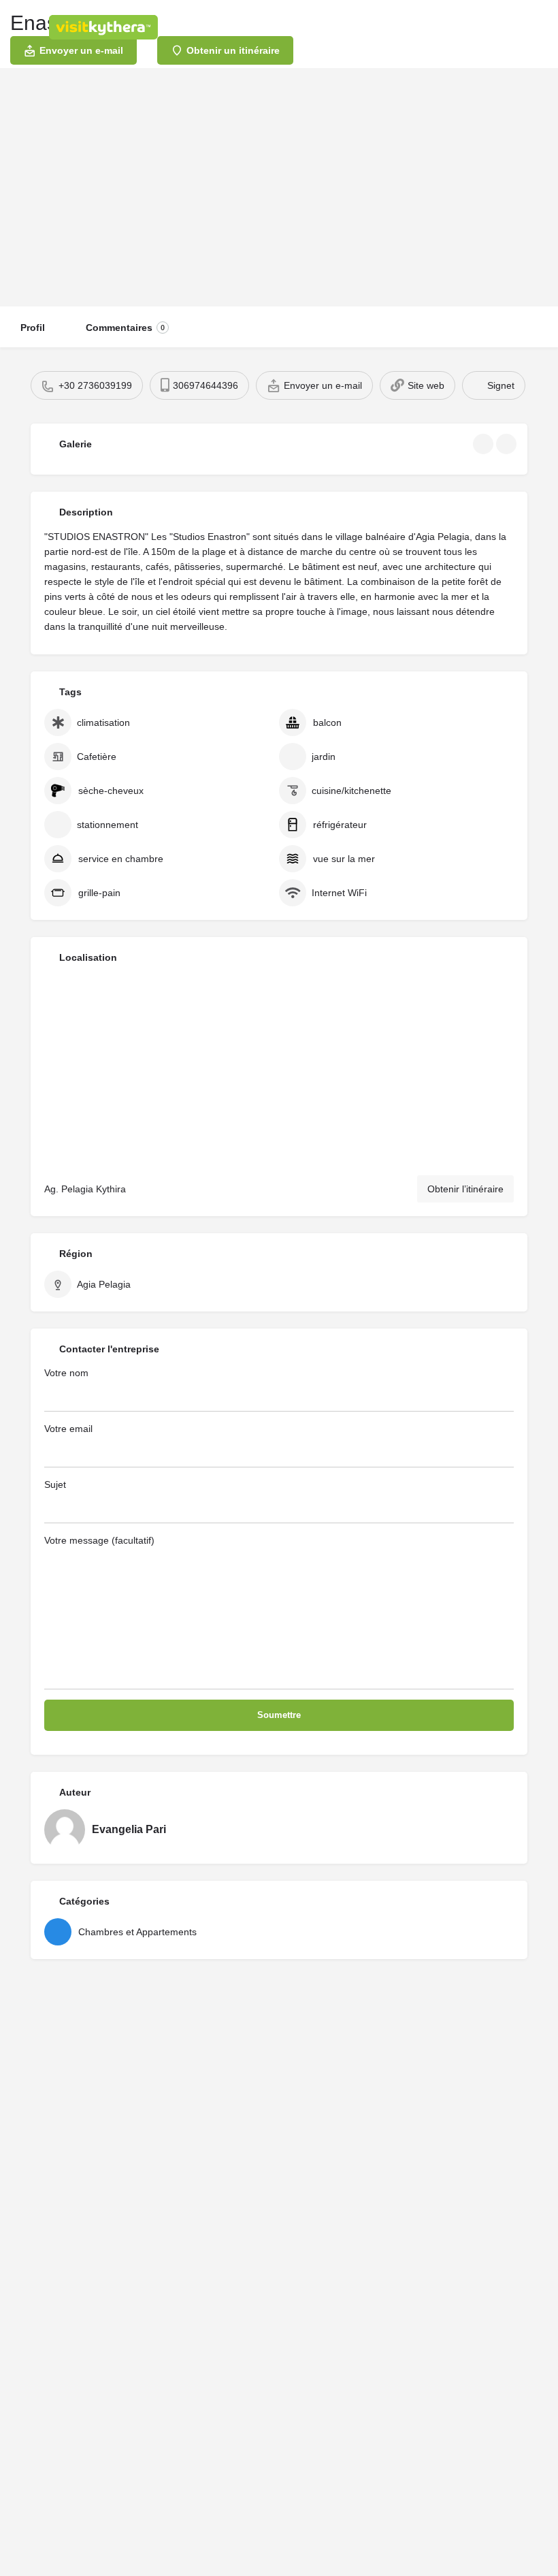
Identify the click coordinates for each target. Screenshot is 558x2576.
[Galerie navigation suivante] (508, 444)
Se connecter (401, 27)
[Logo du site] (105, 27)
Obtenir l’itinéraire (465, 1189)
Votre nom (66, 1373)
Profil (33, 328)
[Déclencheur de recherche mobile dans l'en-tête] (538, 27)
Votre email (68, 1429)
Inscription (468, 27)
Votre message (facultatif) (99, 1540)
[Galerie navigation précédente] (485, 444)
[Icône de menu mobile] (21, 27)
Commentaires (125, 328)
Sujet (55, 1484)
